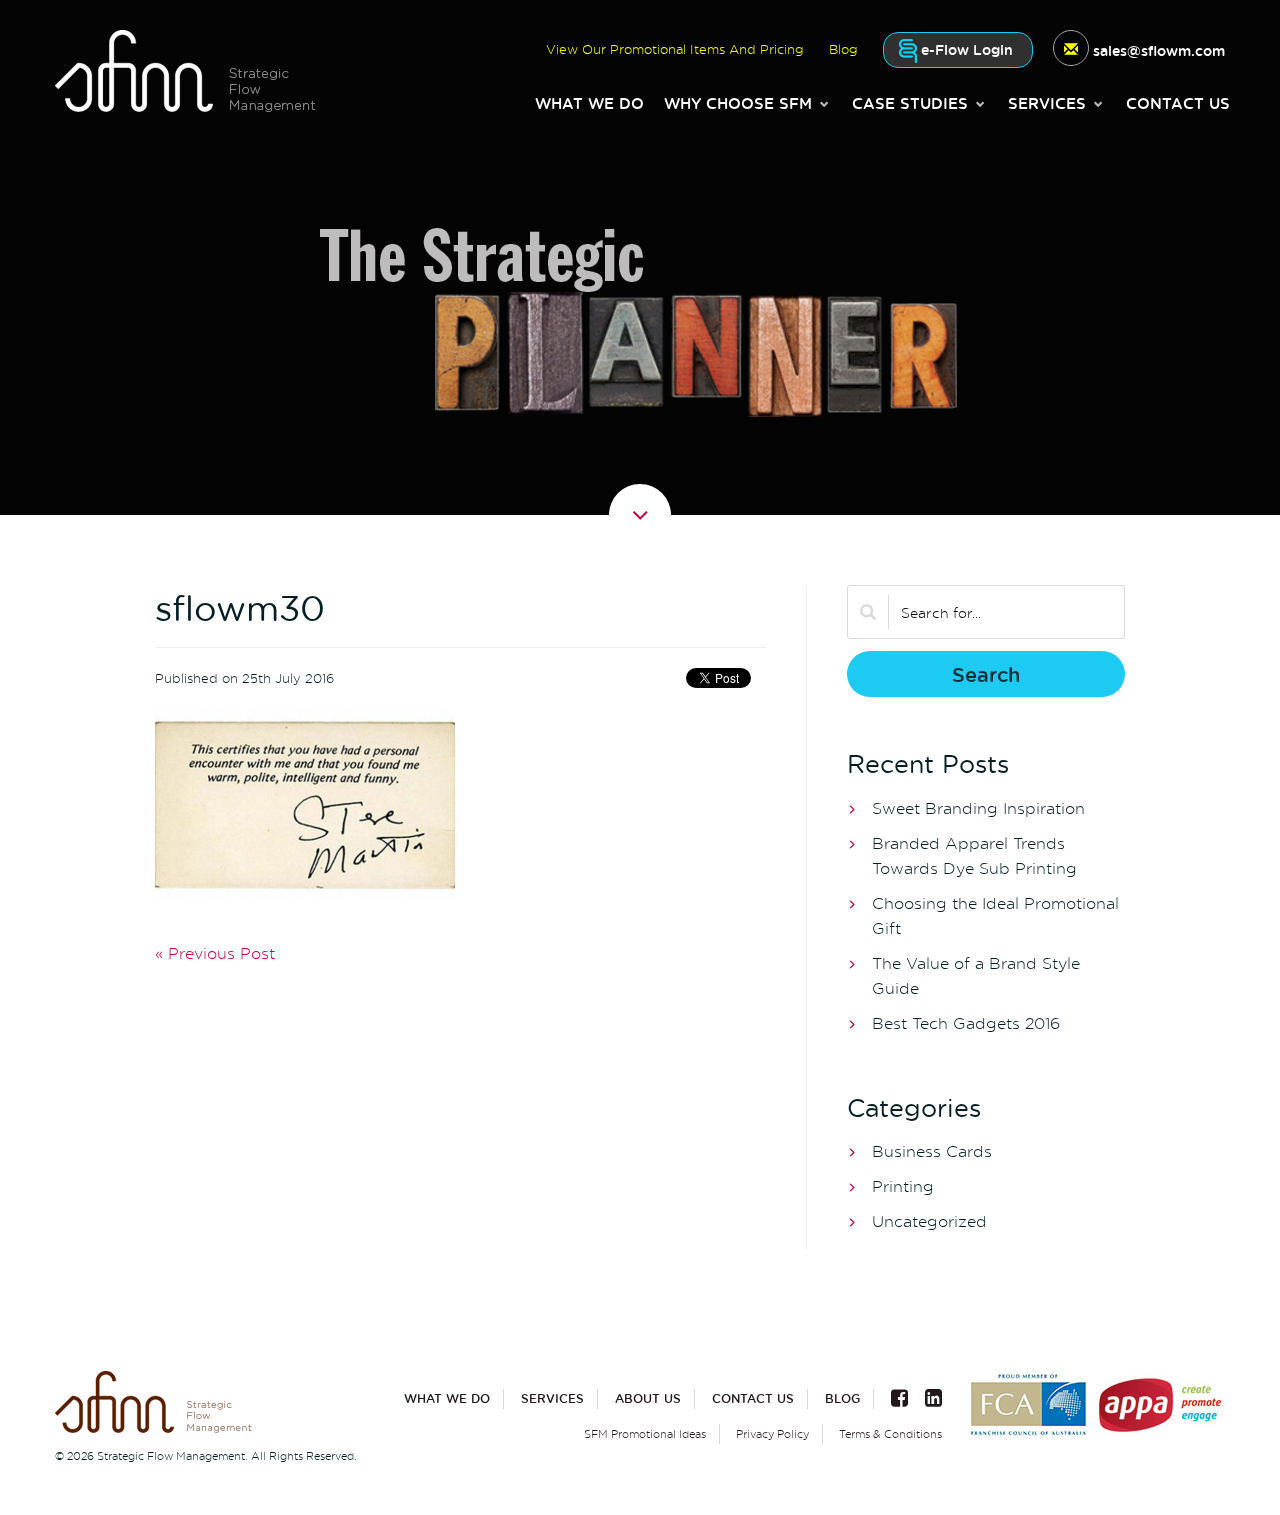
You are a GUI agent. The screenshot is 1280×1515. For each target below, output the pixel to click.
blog (843, 49)
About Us (648, 1398)
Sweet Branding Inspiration (978, 808)
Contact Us (1178, 103)
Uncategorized (929, 1221)
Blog (842, 1398)
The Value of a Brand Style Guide (976, 975)
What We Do (589, 103)
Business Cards (932, 1151)
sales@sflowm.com (1159, 50)
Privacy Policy (772, 1434)
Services (552, 1398)
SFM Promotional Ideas (645, 1434)
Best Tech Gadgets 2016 (966, 1023)
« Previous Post (215, 953)
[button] (748, 103)
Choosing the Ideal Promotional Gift (995, 915)
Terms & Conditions (890, 1434)
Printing (903, 1186)
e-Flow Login (965, 49)
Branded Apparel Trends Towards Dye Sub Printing (974, 855)
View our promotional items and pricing (675, 49)
